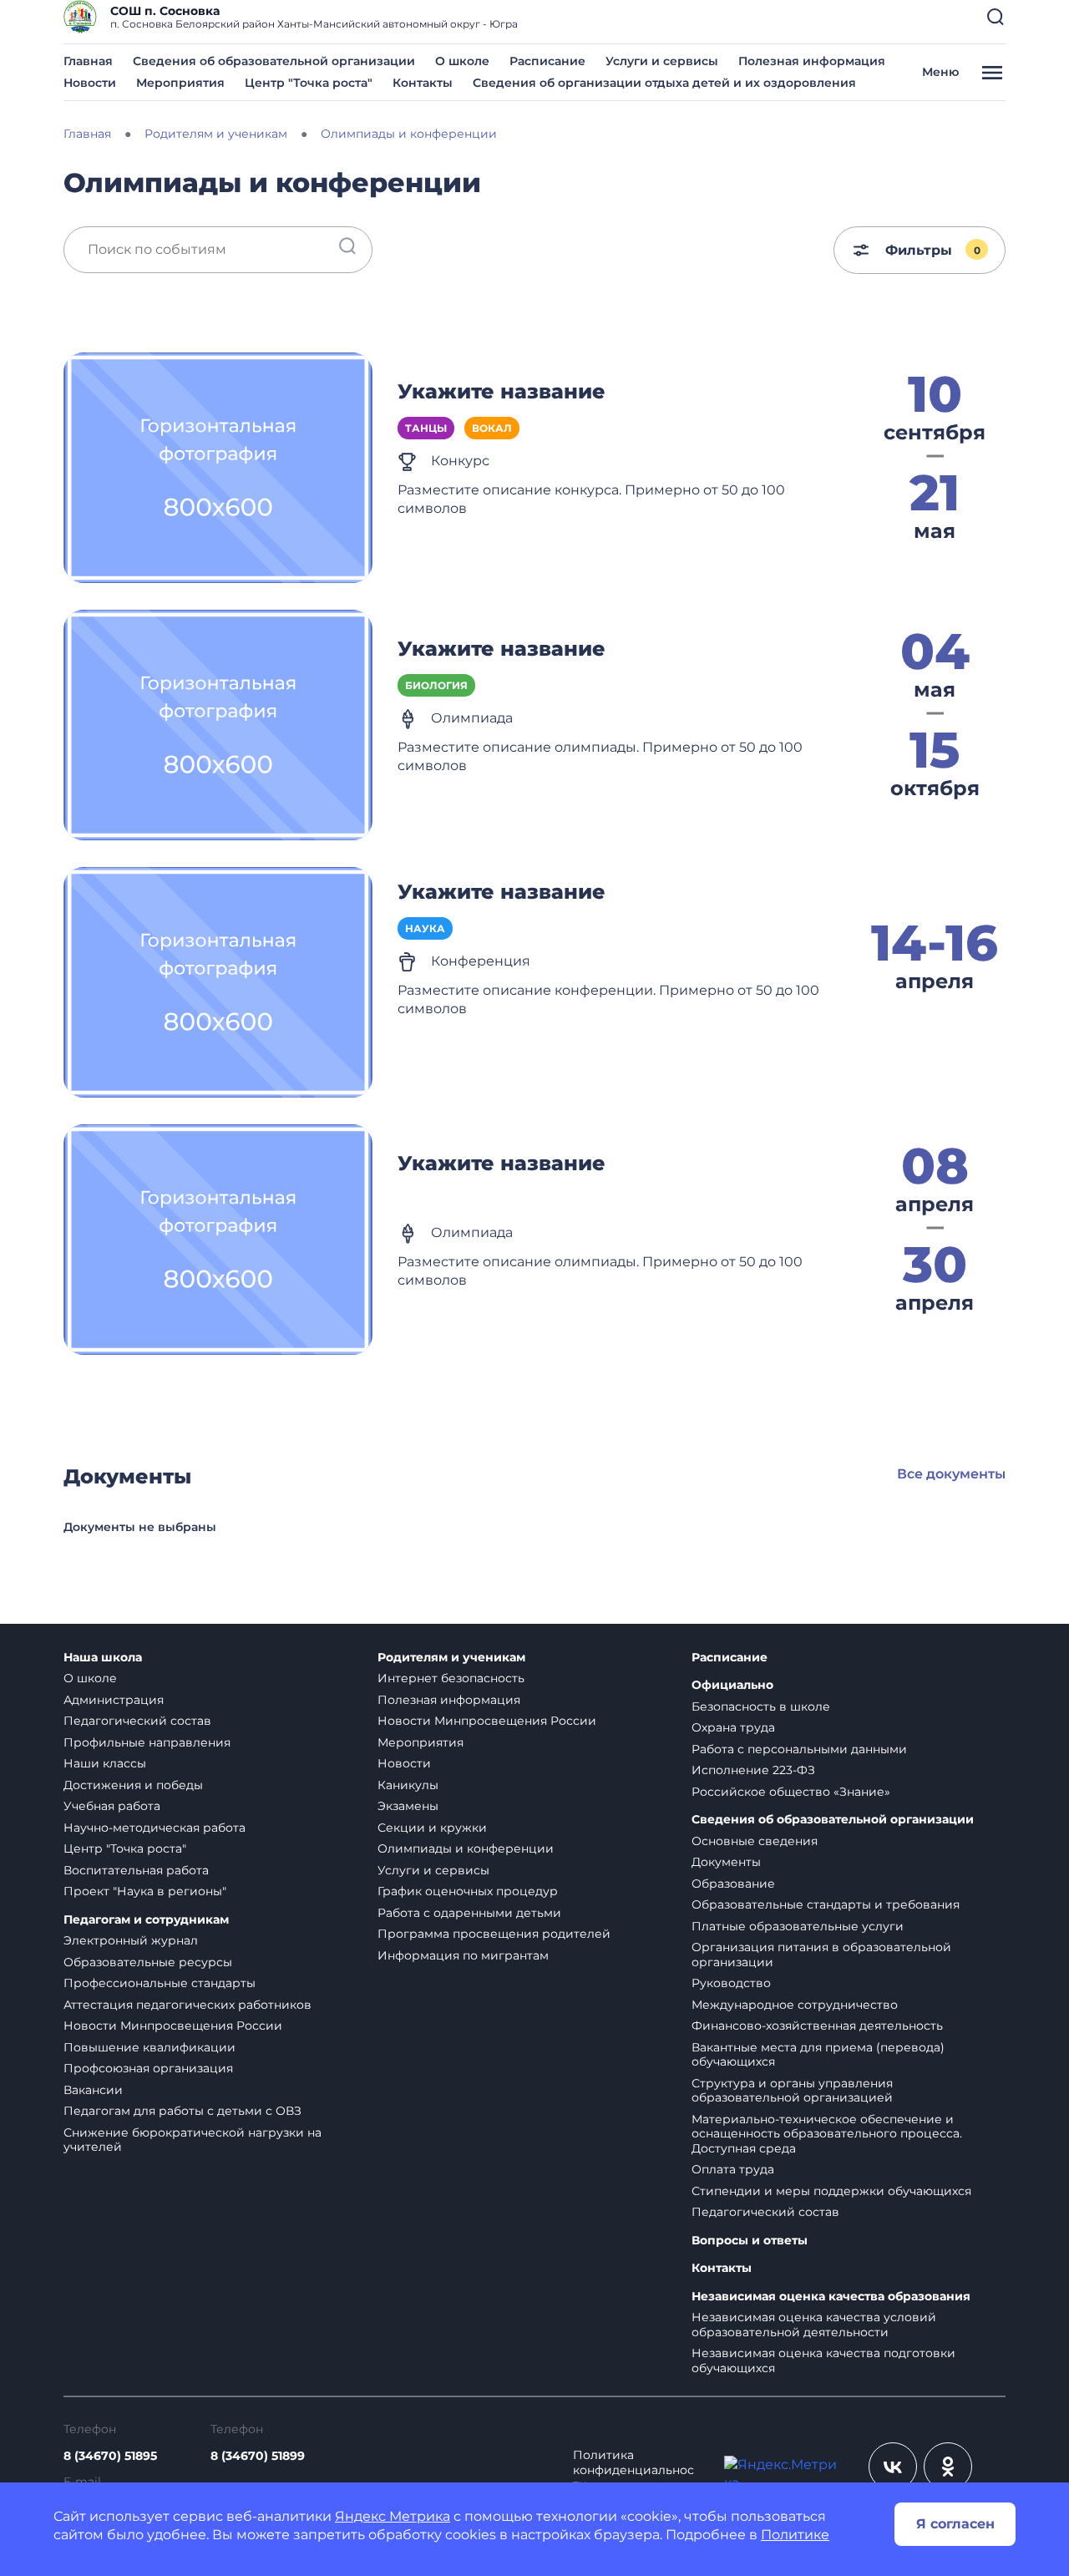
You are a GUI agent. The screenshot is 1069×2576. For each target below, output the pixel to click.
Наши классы (105, 1763)
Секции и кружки (432, 1828)
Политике (795, 2535)
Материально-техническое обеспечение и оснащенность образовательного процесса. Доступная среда (827, 2134)
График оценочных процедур (468, 1891)
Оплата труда (733, 2169)
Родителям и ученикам (451, 1658)
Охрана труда (733, 1727)
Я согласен (955, 2524)
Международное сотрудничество (795, 2005)
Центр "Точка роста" (309, 83)
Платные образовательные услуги (798, 1926)
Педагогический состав (137, 1721)
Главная (88, 61)
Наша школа (103, 1658)
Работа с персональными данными (799, 1749)
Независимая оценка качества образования (831, 2297)
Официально (732, 1685)
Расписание (547, 61)
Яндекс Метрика (393, 2516)
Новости (90, 83)
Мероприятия (180, 83)
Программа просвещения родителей (494, 1934)
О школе (462, 61)
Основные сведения (755, 1841)
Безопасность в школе (761, 1706)
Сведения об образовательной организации (274, 61)
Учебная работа (112, 1806)
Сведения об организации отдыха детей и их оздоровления (664, 83)
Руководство (731, 1983)
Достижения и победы (133, 1785)
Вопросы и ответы (750, 2241)
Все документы (951, 1474)
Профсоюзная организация (148, 2068)
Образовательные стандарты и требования (826, 1904)
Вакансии (93, 2090)
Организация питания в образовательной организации (821, 1955)
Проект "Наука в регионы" (145, 1891)
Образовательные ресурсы (148, 1962)
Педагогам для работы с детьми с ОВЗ (182, 2111)
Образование (733, 1884)
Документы (726, 1862)
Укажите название (502, 391)
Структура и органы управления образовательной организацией (792, 2091)
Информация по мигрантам (463, 1955)
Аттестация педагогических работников (187, 2005)
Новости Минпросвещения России (173, 2026)
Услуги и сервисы (662, 61)
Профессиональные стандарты (160, 1983)
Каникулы (408, 1785)
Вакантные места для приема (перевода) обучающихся (818, 2055)
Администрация (114, 1700)
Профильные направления (147, 1742)
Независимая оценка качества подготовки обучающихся (823, 2360)
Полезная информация (812, 61)
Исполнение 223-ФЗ (753, 1770)
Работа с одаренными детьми (469, 1913)
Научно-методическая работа (155, 1828)
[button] (996, 17)
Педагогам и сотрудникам (146, 1920)
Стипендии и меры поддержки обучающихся (831, 2191)
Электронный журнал (131, 1940)
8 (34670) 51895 (110, 2456)
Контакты (423, 83)
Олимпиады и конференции (466, 1848)
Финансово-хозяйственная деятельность (817, 2026)
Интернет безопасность (451, 1678)
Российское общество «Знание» (791, 1792)
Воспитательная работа (136, 1870)
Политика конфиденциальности (633, 2470)
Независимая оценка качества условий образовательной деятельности (814, 2325)
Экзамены (408, 1806)
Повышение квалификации (149, 2047)
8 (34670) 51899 (258, 2456)
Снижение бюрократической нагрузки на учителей (193, 2140)
